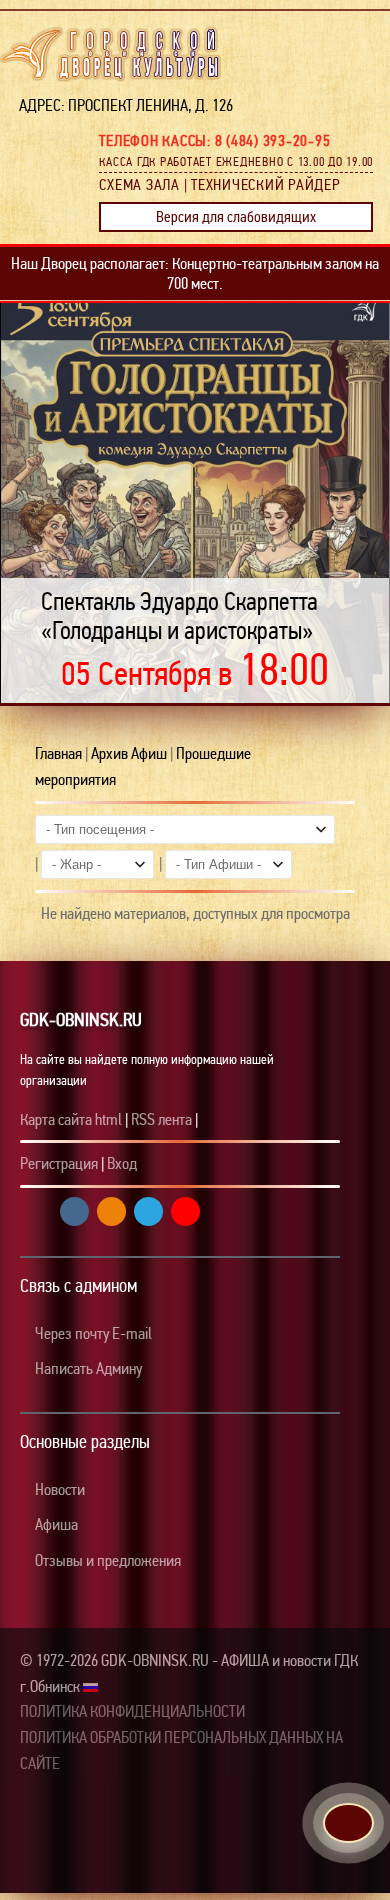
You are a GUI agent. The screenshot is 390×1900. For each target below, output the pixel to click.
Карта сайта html (71, 1119)
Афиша (55, 1524)
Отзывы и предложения (106, 1560)
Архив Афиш (129, 753)
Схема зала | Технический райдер (219, 185)
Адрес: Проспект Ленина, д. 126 (120, 105)
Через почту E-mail (92, 1333)
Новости (58, 1489)
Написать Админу (87, 1368)
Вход (122, 1163)
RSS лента (161, 1119)
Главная (58, 753)
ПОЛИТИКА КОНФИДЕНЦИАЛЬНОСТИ (132, 1711)
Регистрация (59, 1163)
